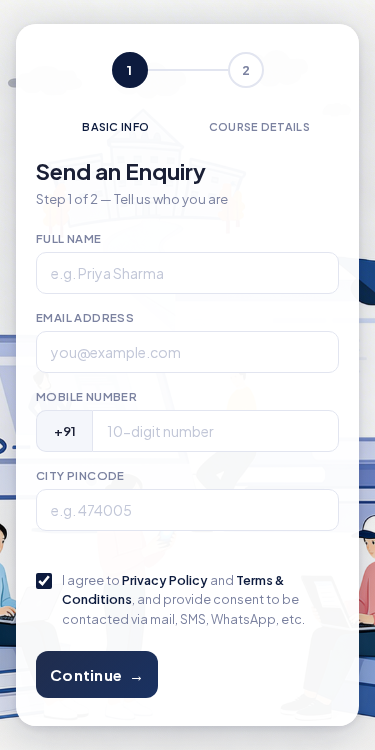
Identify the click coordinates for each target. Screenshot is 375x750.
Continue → (97, 674)
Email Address (85, 317)
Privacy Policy (165, 580)
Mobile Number (86, 396)
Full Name (69, 238)
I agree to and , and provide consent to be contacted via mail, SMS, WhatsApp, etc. (183, 599)
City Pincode (80, 475)
